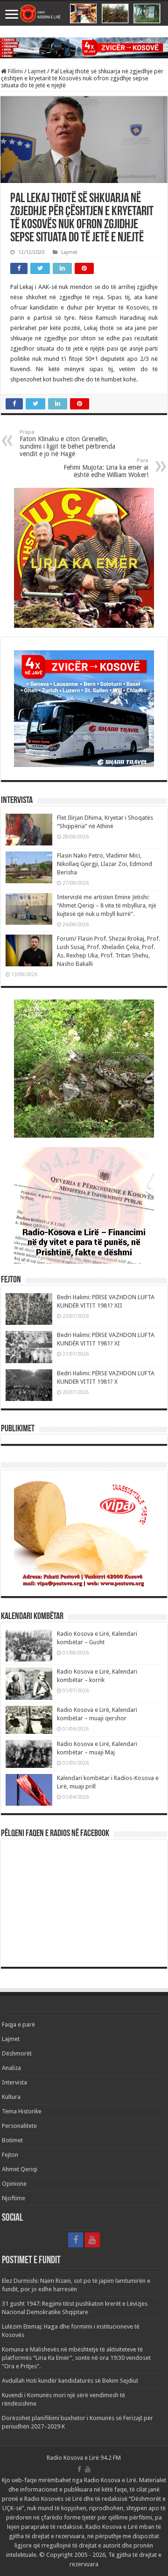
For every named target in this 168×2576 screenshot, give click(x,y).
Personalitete (19, 2126)
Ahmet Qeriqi (20, 2169)
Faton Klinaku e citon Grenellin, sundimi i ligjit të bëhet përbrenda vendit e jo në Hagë (67, 443)
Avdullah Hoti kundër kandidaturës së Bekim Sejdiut (70, 2381)
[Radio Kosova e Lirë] (84, 14)
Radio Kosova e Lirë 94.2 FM (84, 2458)
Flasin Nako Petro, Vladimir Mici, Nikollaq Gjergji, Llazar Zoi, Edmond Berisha (105, 864)
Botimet (12, 2140)
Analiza (11, 2068)
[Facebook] (76, 2240)
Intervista (14, 2082)
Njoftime (14, 2198)
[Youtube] (92, 2240)
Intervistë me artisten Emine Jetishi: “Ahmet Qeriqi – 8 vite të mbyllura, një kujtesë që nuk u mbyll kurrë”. (107, 905)
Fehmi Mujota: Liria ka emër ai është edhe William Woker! (106, 468)
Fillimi (15, 71)
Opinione (14, 2184)
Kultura (11, 2097)
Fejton (10, 2155)
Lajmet (37, 71)
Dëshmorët (17, 2053)
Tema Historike (22, 2111)
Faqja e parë (18, 2024)
